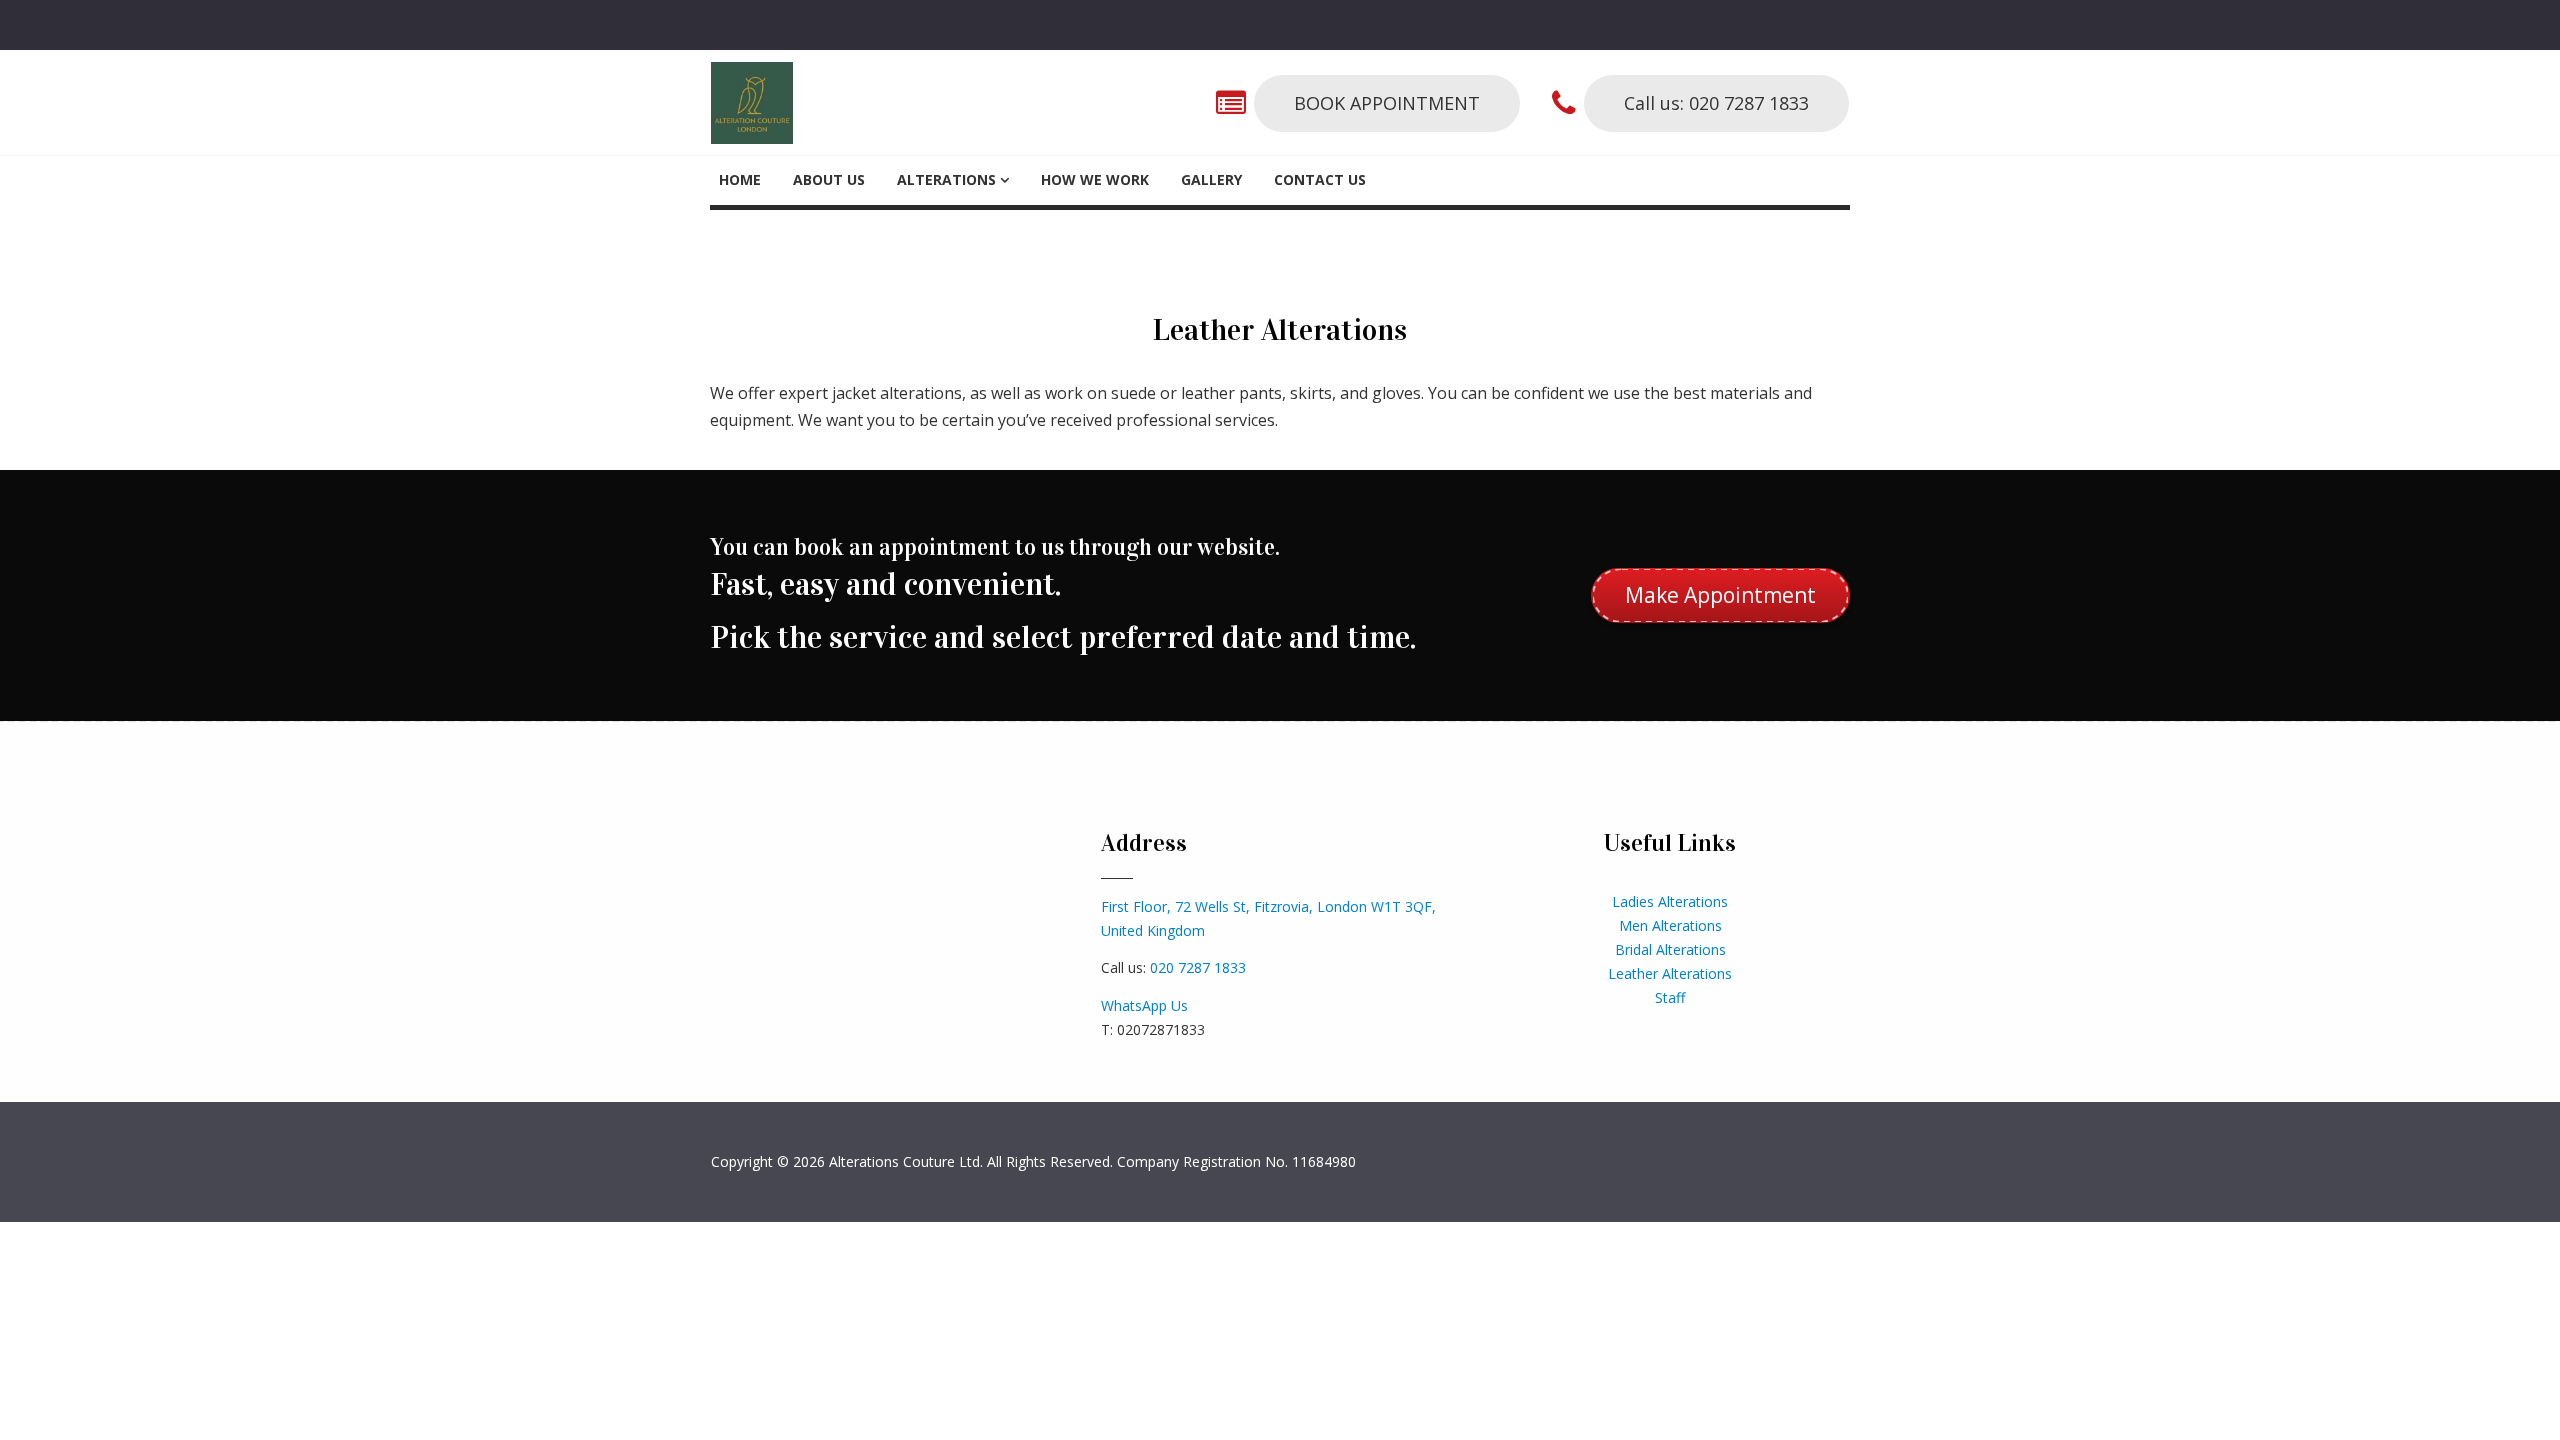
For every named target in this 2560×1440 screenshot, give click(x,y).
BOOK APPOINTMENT (1387, 103)
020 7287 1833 (1198, 967)
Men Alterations (1670, 925)
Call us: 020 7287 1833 (1716, 103)
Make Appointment (1720, 595)
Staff (1670, 997)
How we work (1095, 179)
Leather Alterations (1670, 973)
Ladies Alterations (1670, 901)
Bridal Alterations (1670, 949)
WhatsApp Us (1144, 1005)
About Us (829, 179)
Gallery (1211, 179)
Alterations (946, 179)
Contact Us (1320, 179)
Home (740, 179)
